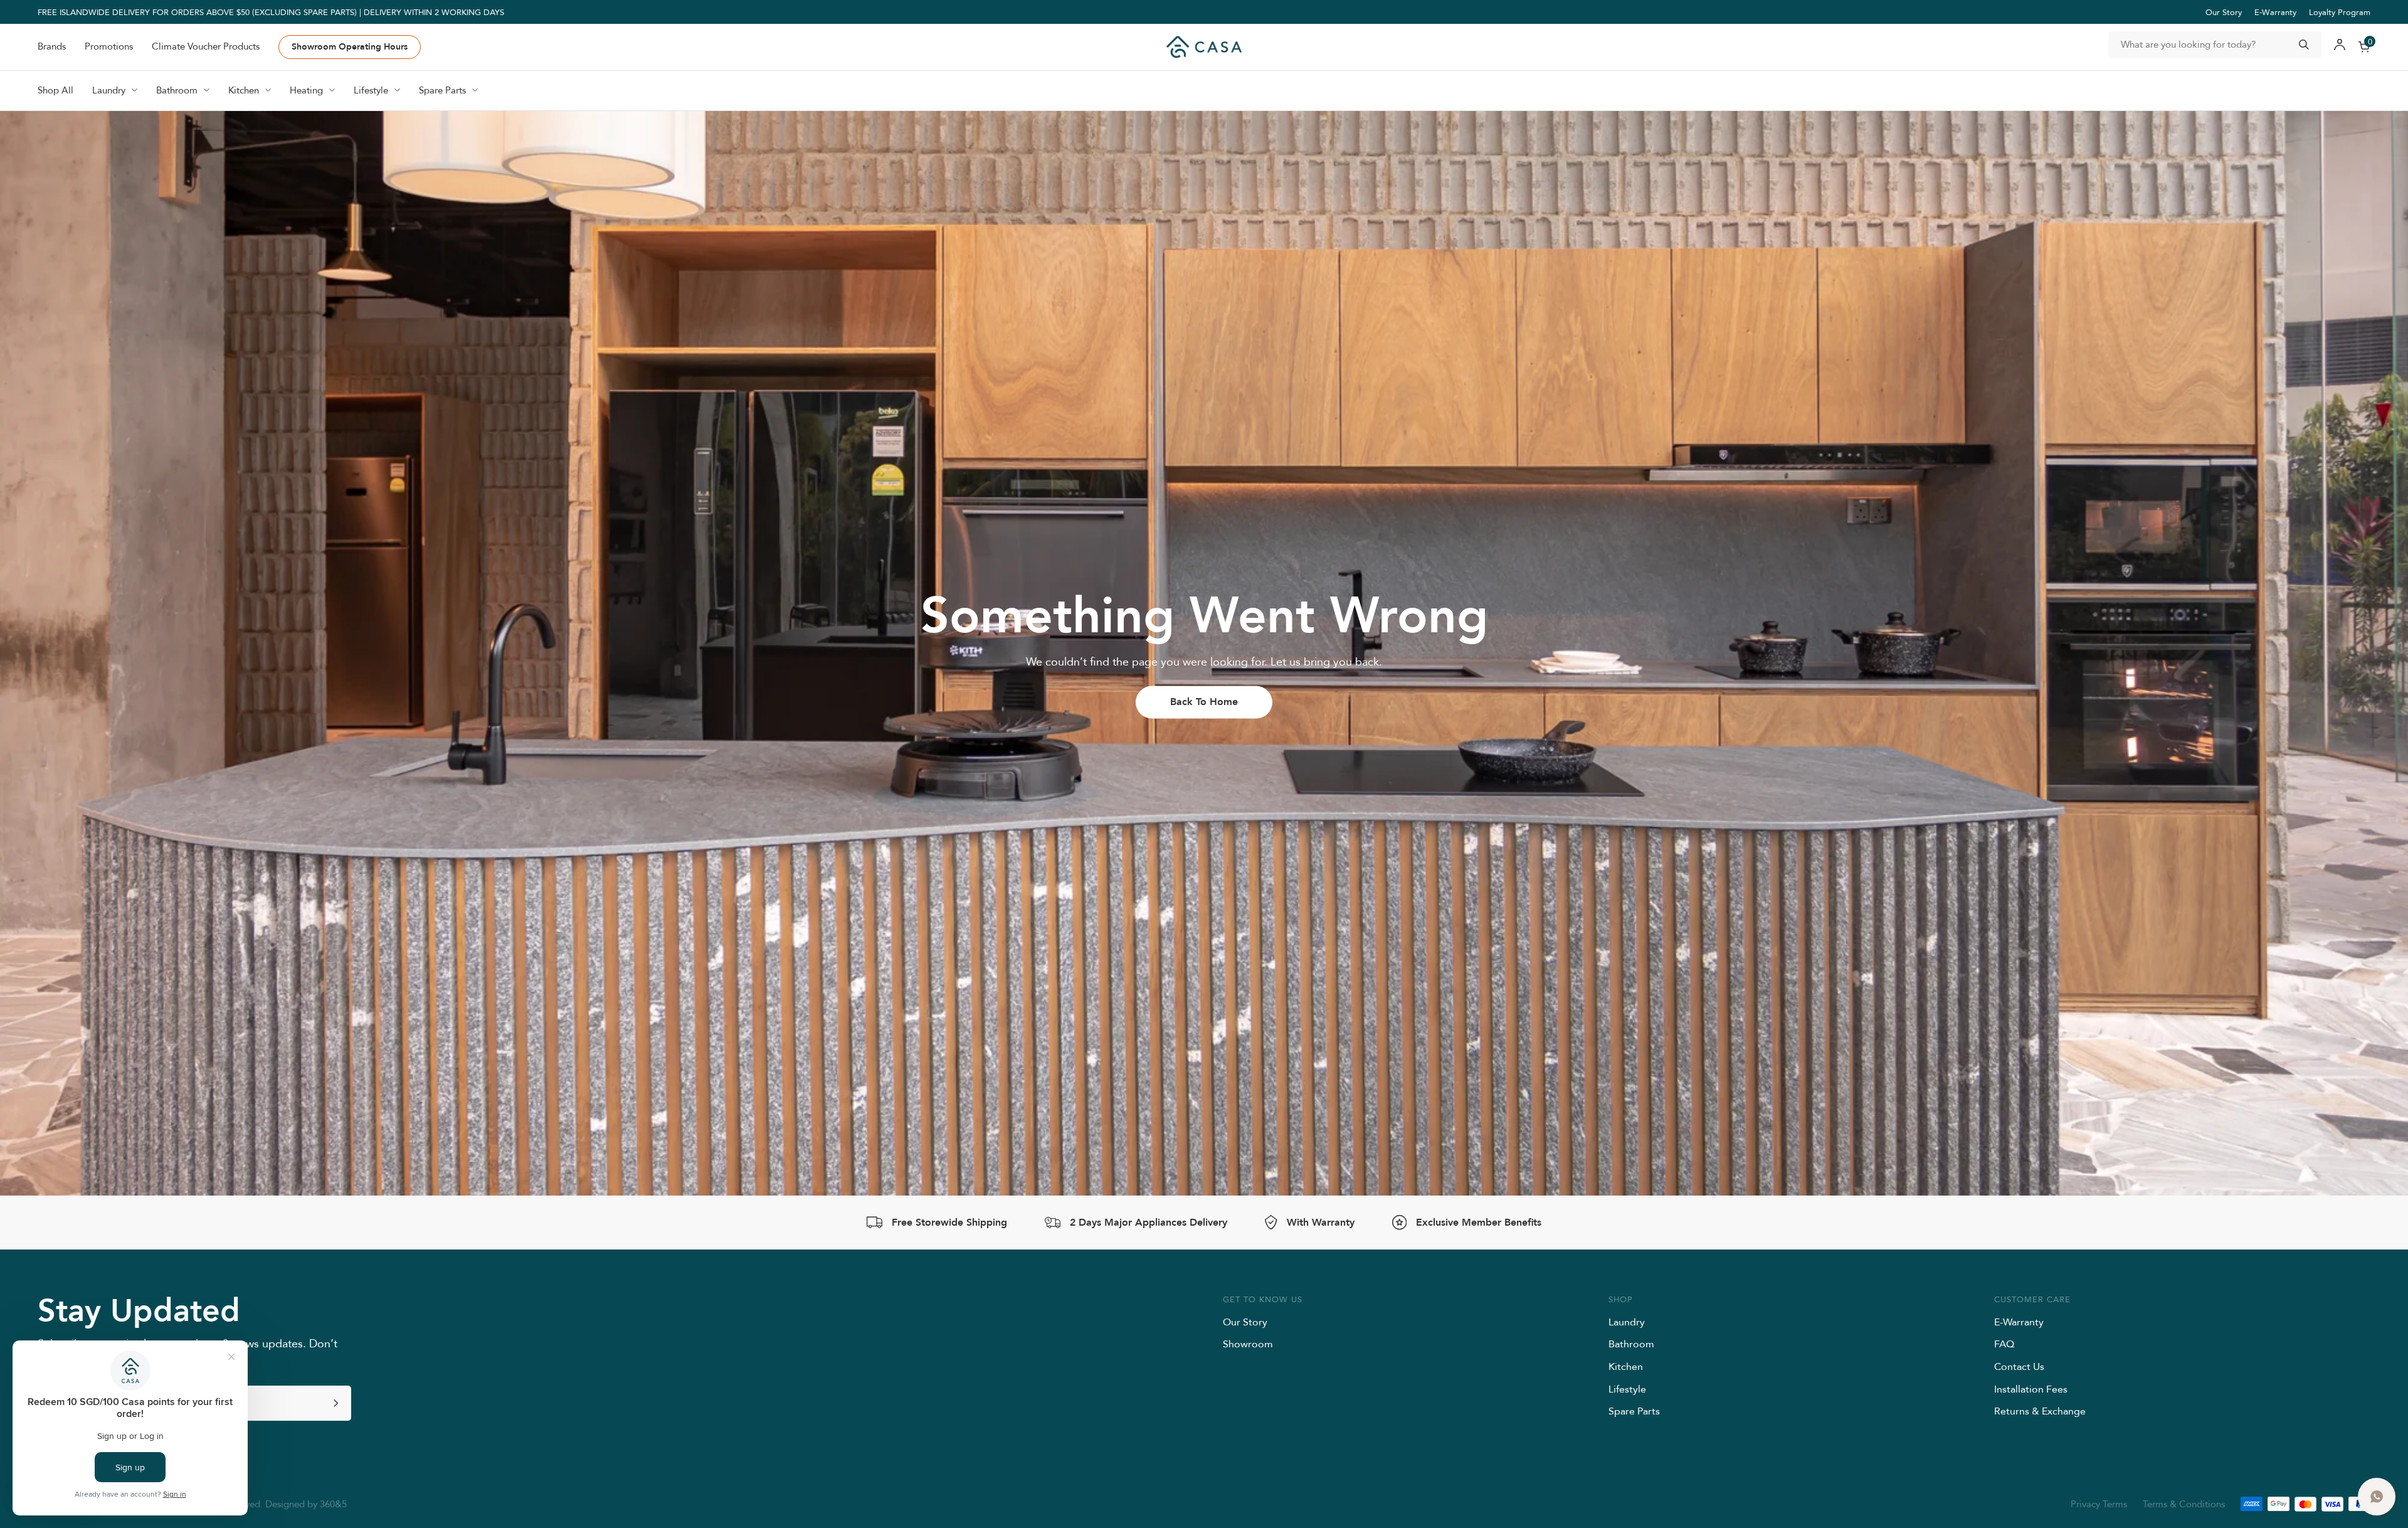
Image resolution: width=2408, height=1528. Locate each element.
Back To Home (1204, 701)
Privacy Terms (2099, 1504)
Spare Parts (1634, 1411)
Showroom (1248, 1344)
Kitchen (1626, 1366)
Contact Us (2019, 1366)
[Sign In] (2340, 47)
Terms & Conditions (2184, 1504)
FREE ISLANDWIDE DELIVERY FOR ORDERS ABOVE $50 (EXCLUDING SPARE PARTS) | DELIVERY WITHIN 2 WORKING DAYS (271, 12)
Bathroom (1631, 1344)
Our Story (2224, 12)
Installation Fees (2031, 1389)
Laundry (1627, 1322)
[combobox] (2215, 45)
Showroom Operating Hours (350, 46)
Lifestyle (1627, 1389)
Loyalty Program (2340, 12)
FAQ (2004, 1344)
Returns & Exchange (2040, 1411)
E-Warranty (2275, 12)
